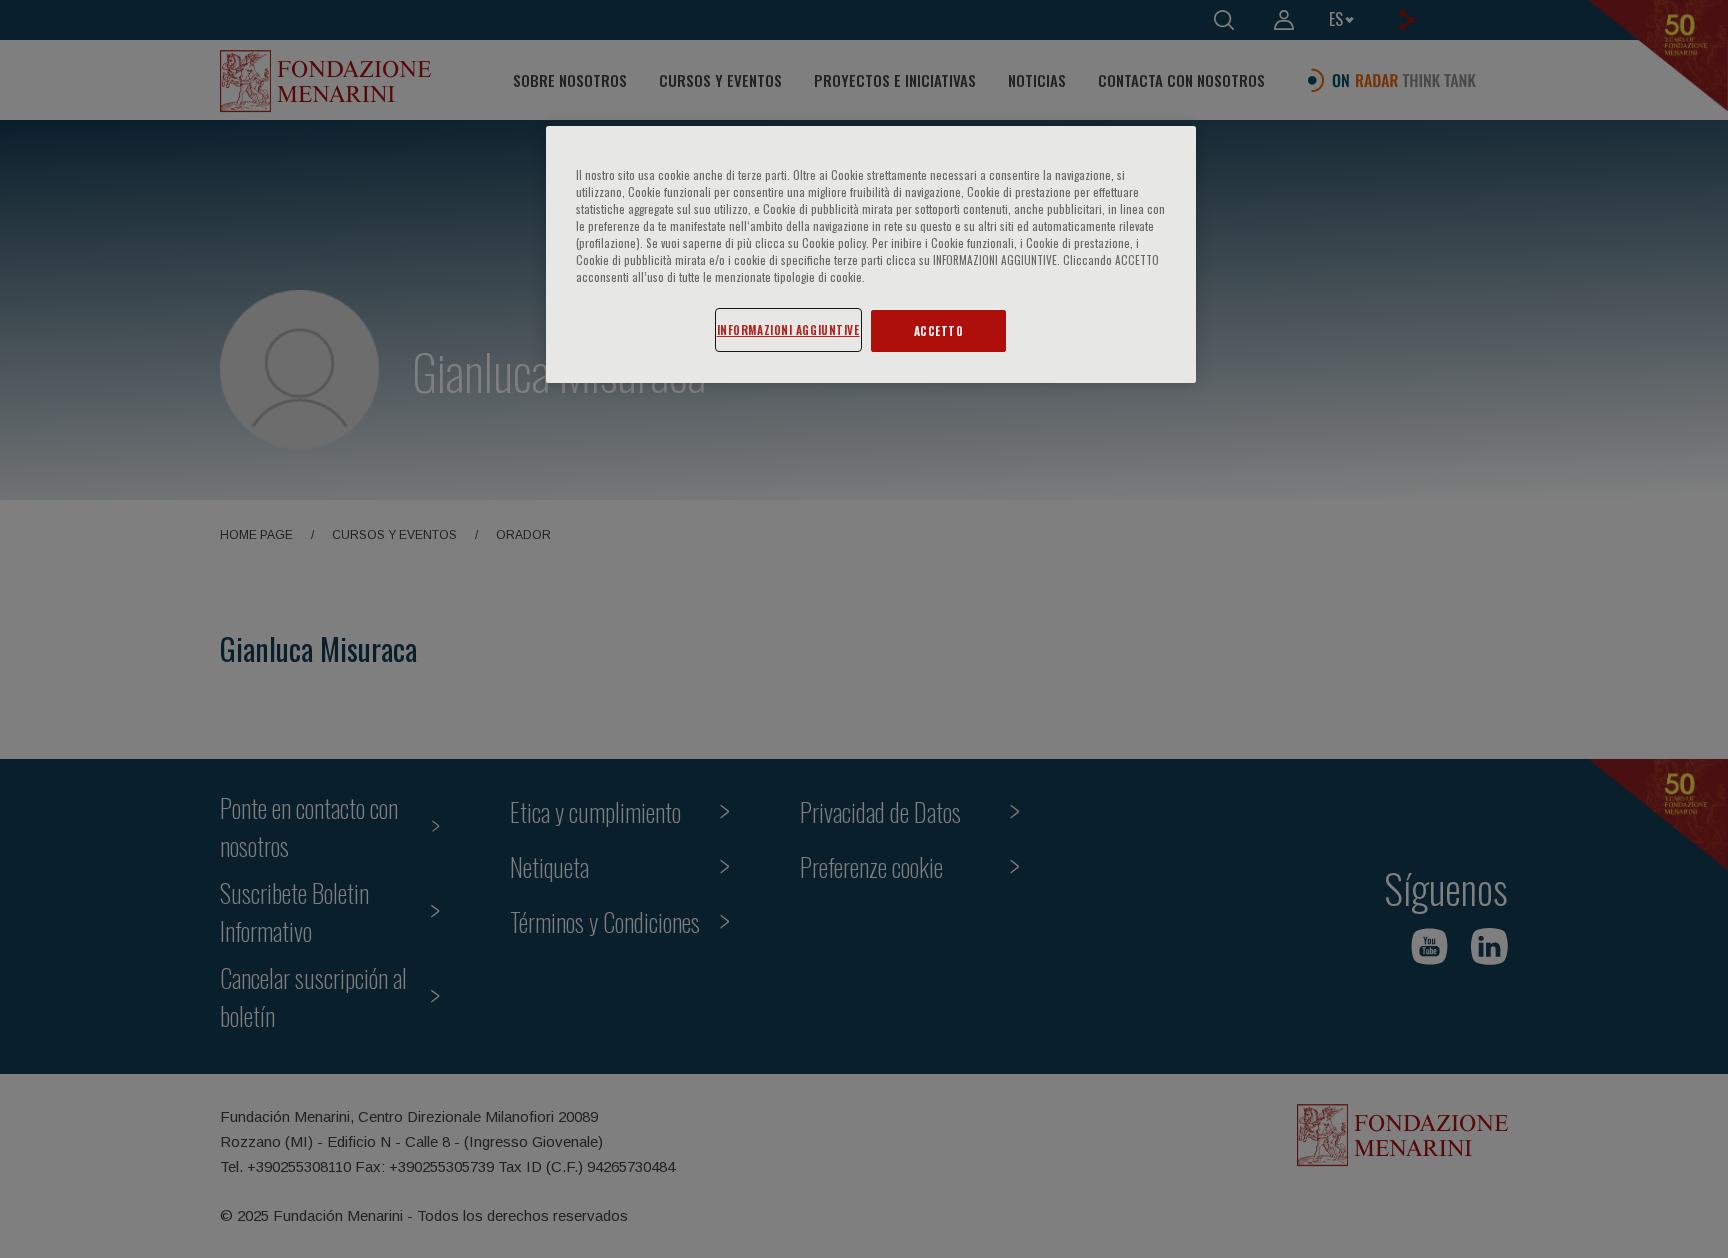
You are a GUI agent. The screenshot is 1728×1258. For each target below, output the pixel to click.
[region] (871, 254)
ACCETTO (939, 330)
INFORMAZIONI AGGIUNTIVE (788, 329)
